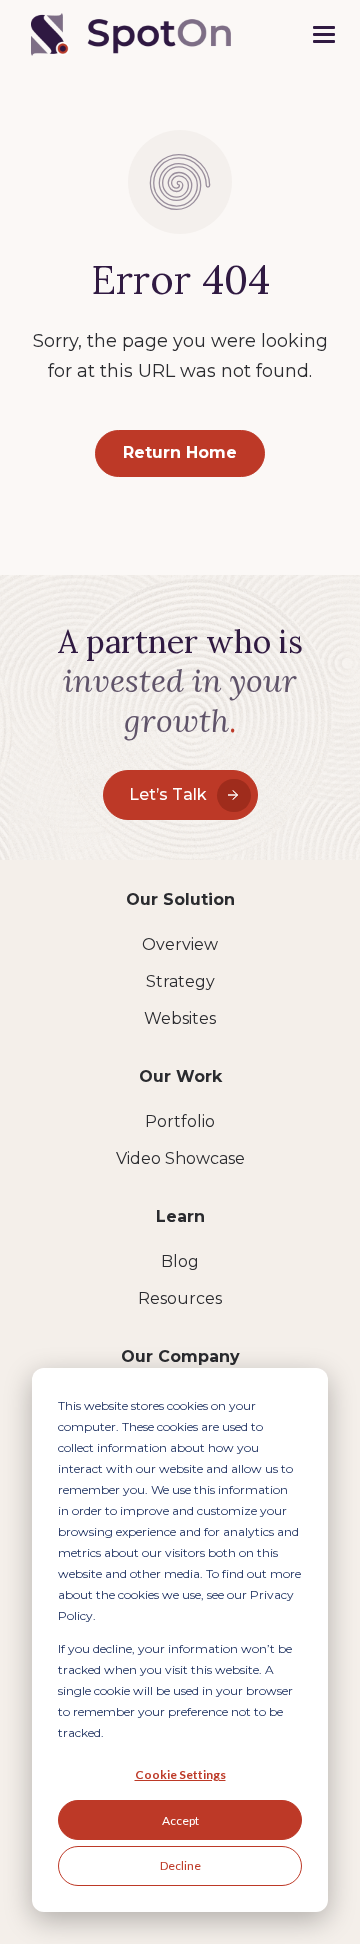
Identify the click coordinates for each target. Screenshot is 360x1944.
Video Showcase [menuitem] (180, 1158)
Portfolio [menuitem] (180, 1121)
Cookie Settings (180, 1774)
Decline (180, 1865)
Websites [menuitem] (180, 1018)
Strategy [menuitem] (180, 981)
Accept (180, 1820)
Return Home (180, 452)
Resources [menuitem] (180, 1298)
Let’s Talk (168, 794)
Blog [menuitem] (180, 1261)
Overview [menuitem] (180, 944)
